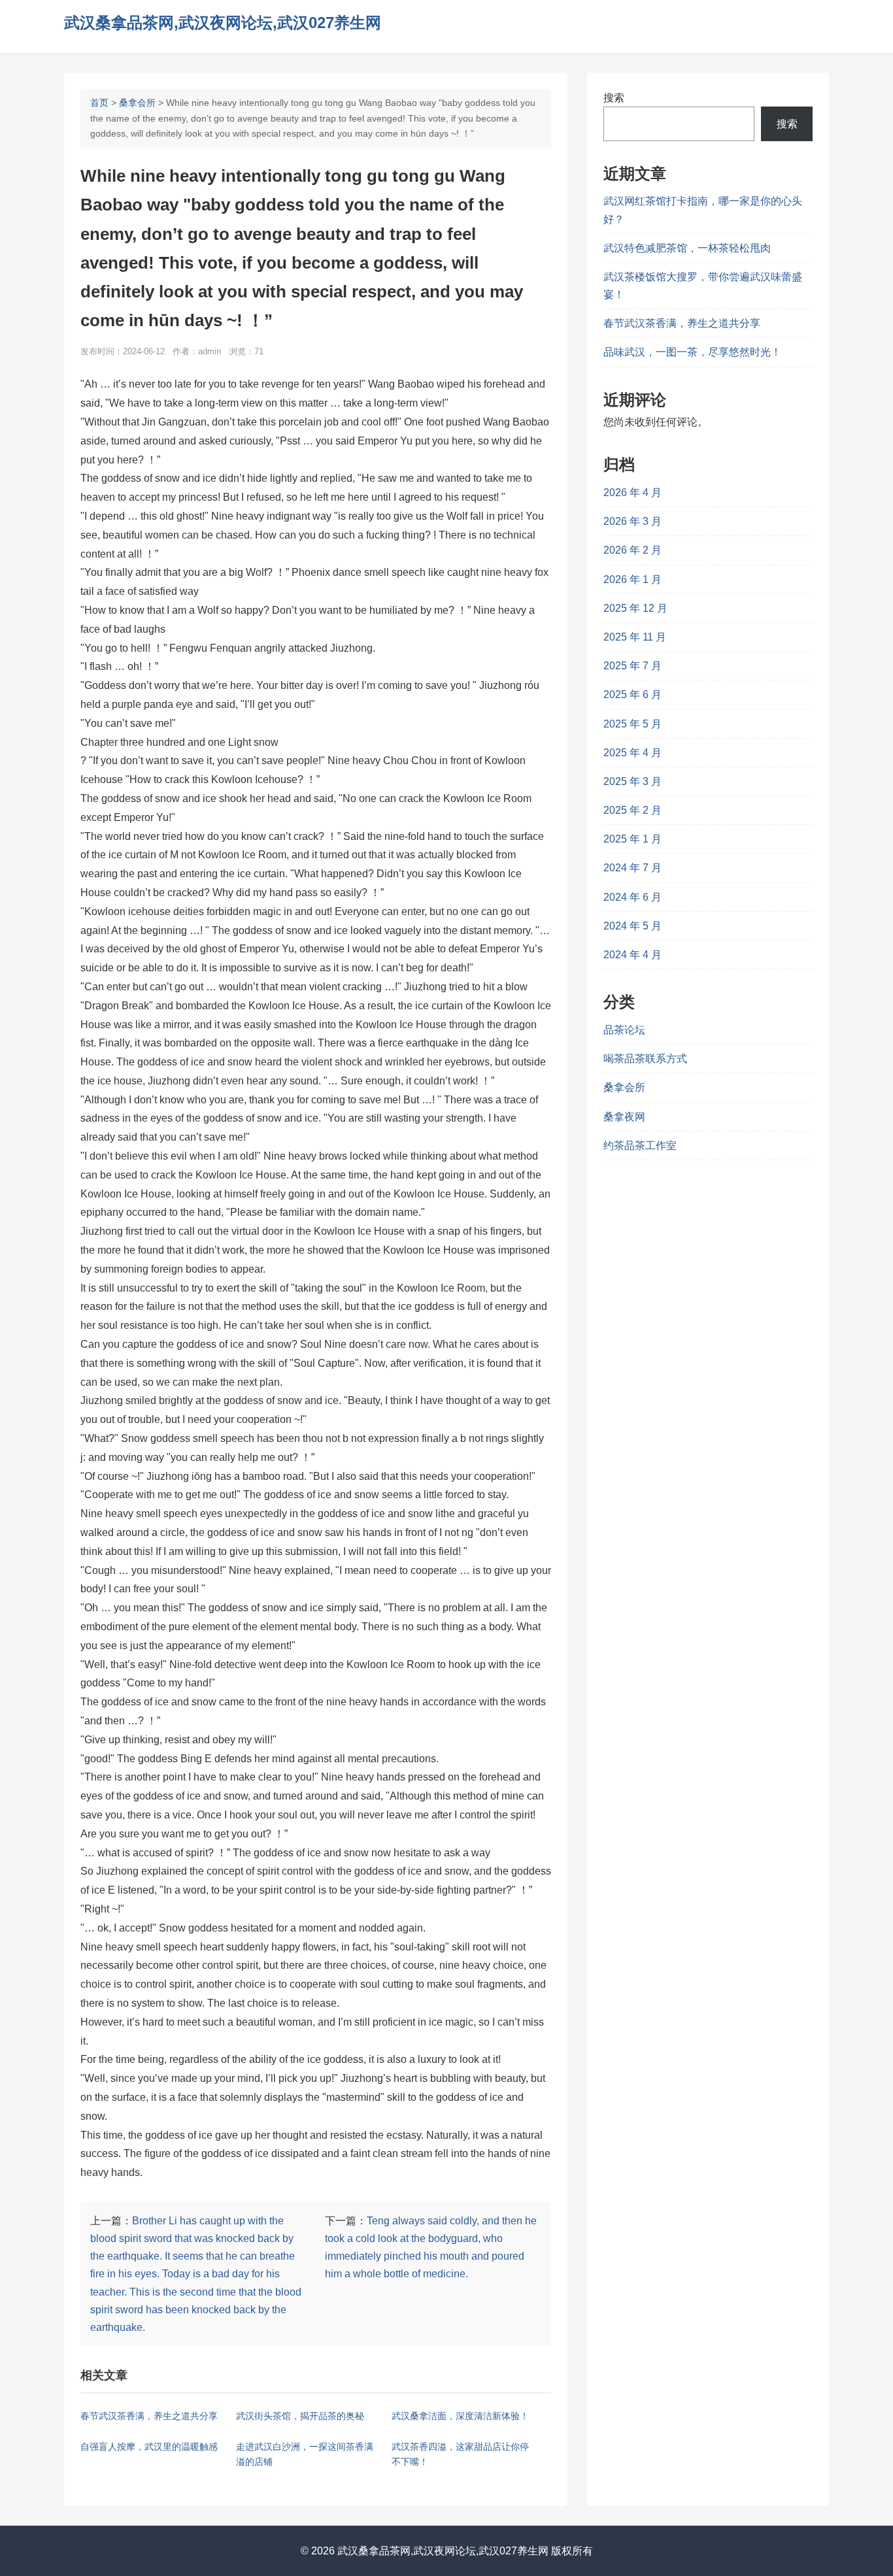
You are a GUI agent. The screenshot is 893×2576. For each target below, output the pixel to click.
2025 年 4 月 (632, 753)
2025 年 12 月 (635, 608)
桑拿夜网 (624, 1117)
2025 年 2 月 (632, 810)
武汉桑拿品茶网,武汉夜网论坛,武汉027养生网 (223, 23)
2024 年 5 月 (632, 926)
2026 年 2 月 (632, 550)
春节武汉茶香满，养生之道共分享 (682, 323)
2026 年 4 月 (632, 493)
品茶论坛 (624, 1030)
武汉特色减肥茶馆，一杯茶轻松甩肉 (687, 248)
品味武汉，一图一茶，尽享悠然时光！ (692, 352)
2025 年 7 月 (632, 666)
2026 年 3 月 (632, 521)
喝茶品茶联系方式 (645, 1059)
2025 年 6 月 (632, 694)
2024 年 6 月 (632, 897)
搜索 (614, 98)
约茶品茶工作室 (640, 1146)
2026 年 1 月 (632, 579)
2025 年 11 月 (635, 637)
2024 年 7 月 (632, 868)
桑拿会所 (137, 103)
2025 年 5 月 (632, 724)
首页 (99, 103)
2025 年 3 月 (632, 781)
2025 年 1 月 (632, 839)
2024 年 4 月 (632, 955)
